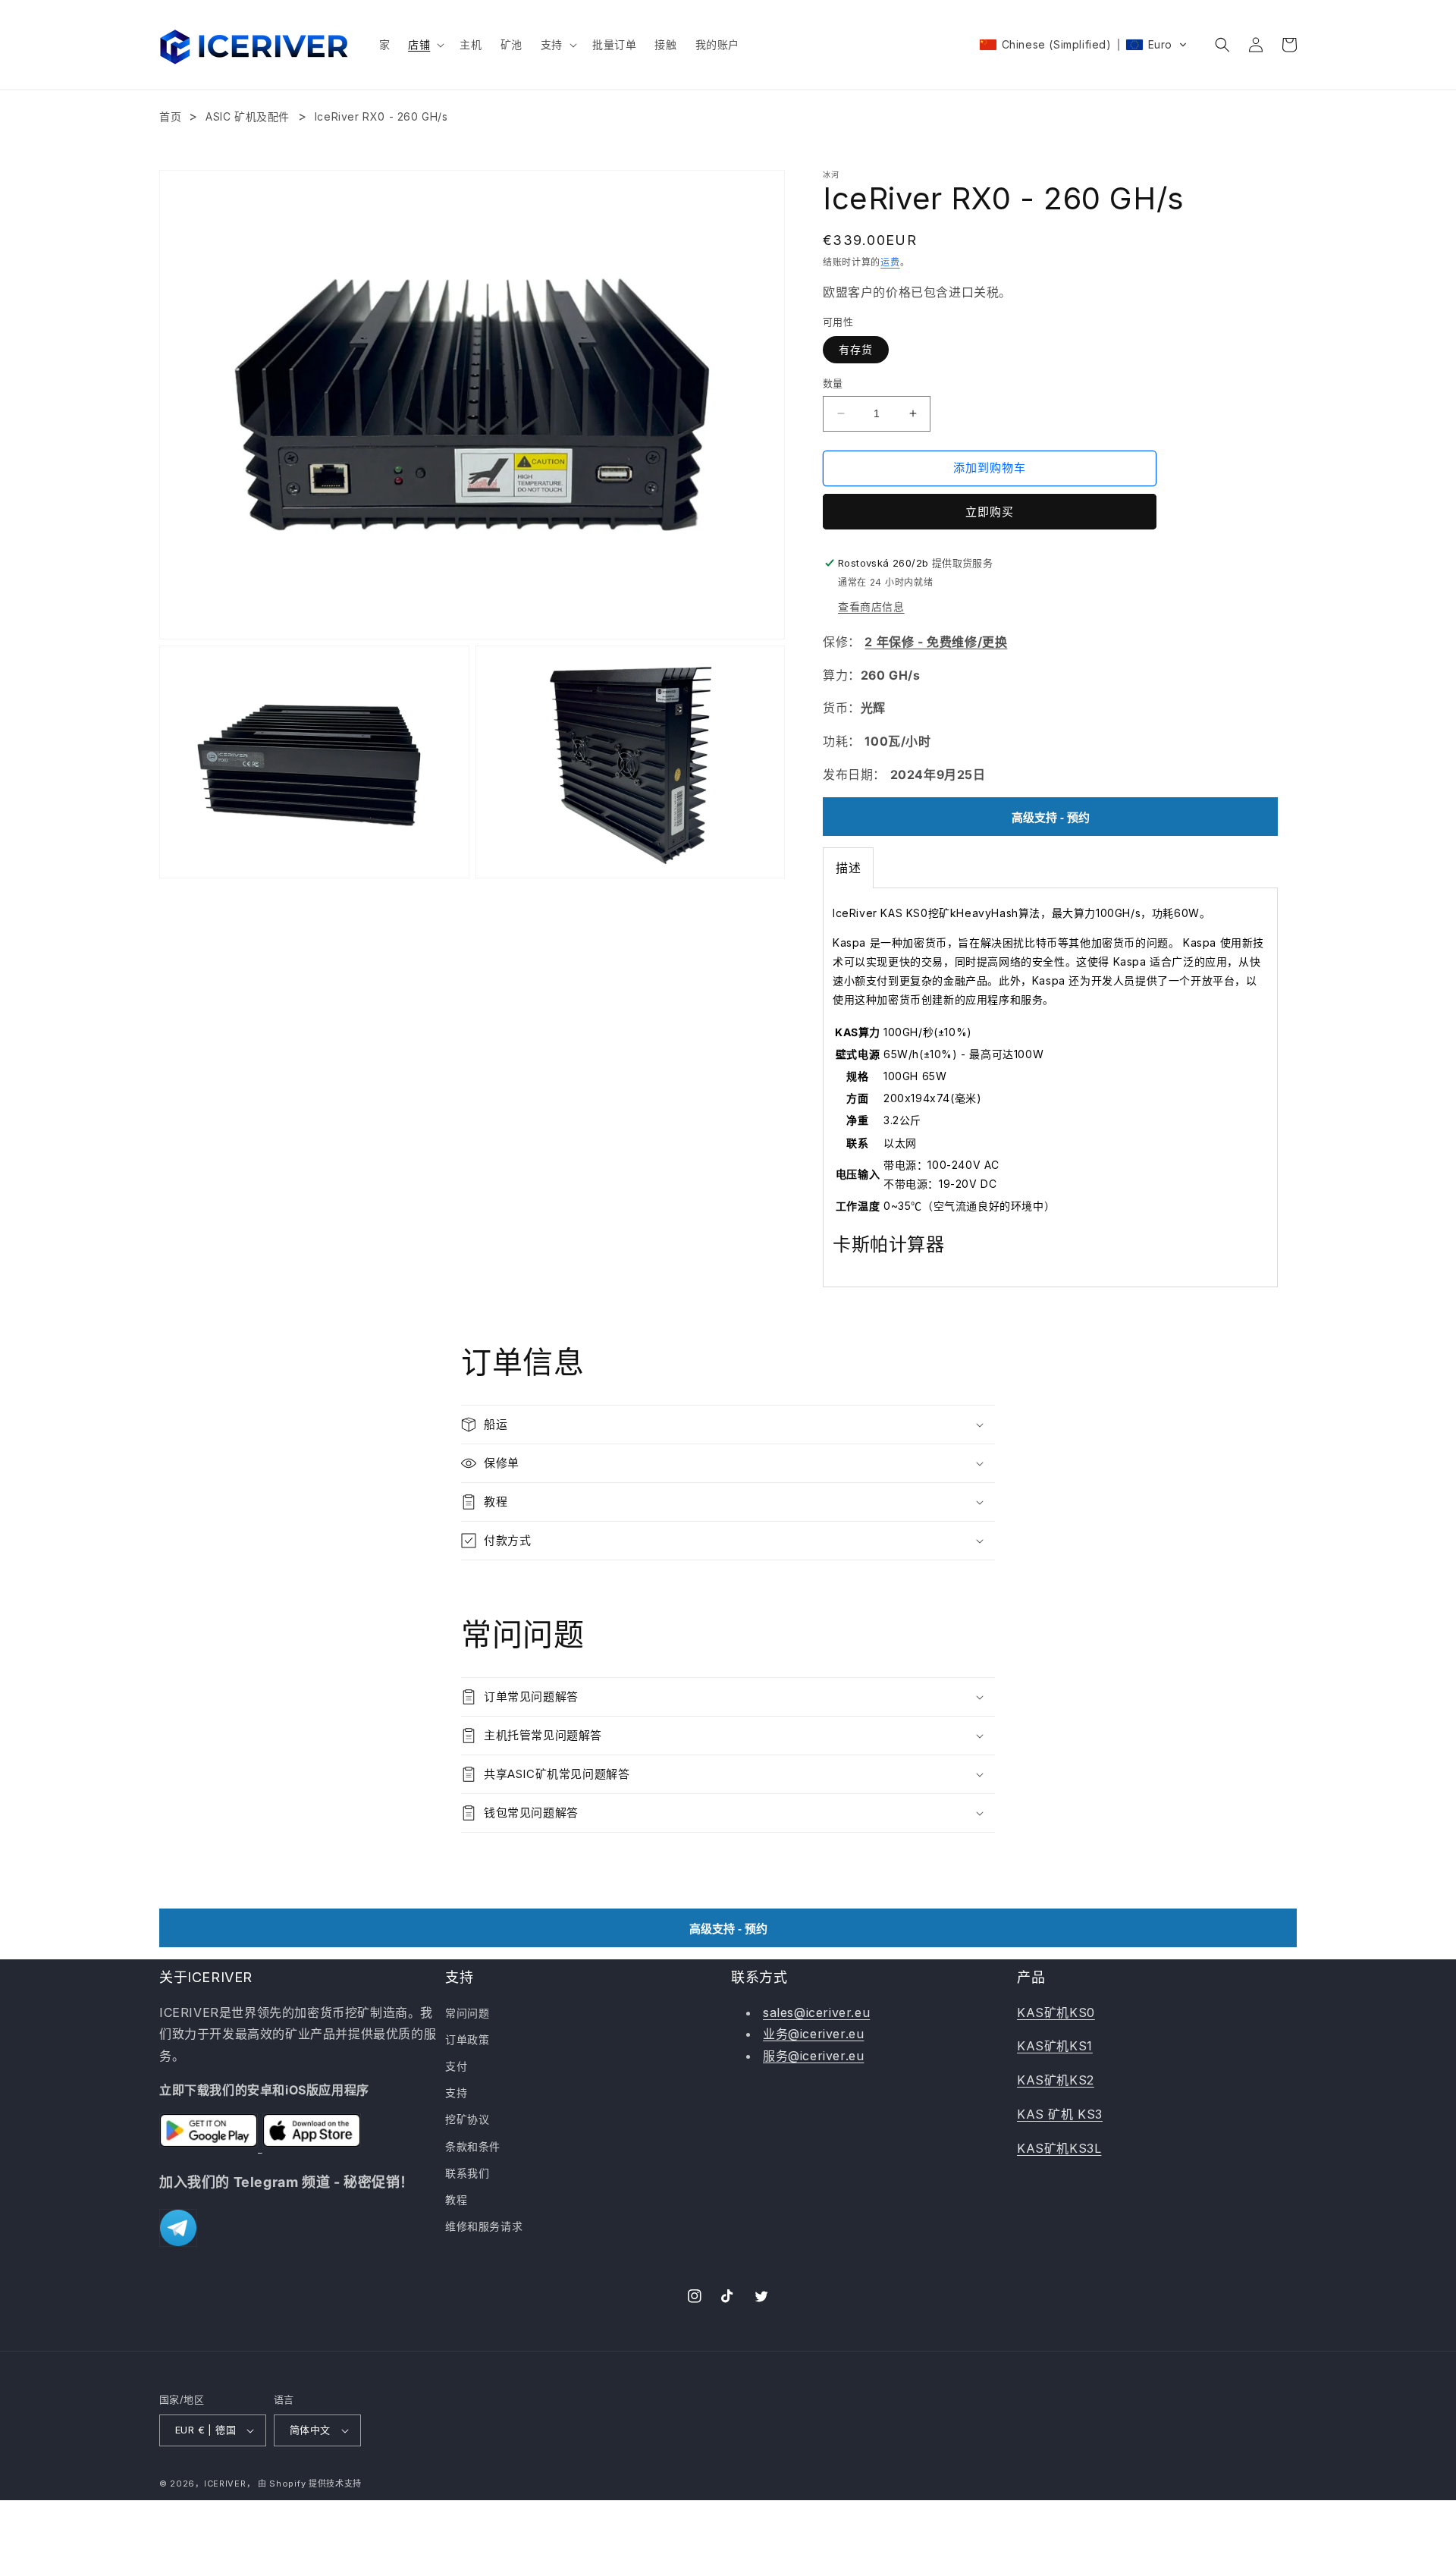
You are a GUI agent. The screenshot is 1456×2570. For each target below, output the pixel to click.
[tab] (848, 868)
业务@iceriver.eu (813, 2034)
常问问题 (467, 2013)
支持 (456, 2092)
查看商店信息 (871, 606)
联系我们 (467, 2173)
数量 (833, 383)
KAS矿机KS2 (1056, 2080)
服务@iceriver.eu (813, 2056)
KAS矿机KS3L (1059, 2148)
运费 (890, 262)
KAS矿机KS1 (1055, 2046)
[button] (425, 45)
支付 (456, 2066)
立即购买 (990, 512)
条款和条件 (473, 2146)
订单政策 (467, 2039)
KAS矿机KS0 (1056, 2012)
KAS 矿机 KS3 (1060, 2114)
